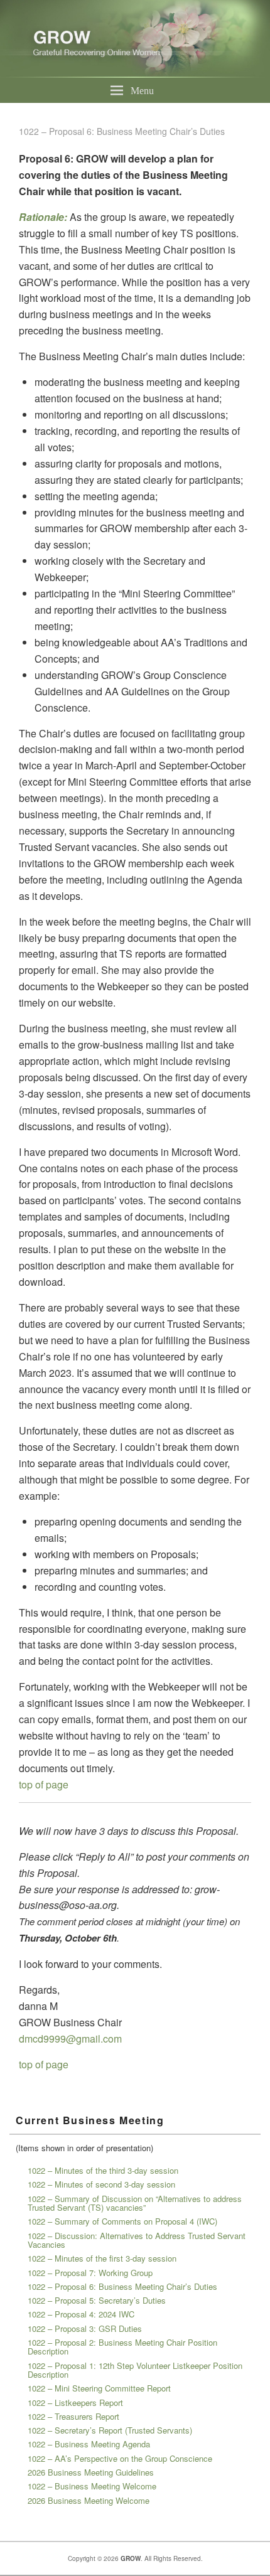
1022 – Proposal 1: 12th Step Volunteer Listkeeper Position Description (135, 2370)
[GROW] (135, 74)
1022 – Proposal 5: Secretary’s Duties (97, 2300)
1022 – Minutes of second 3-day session (101, 2184)
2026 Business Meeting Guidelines (91, 2472)
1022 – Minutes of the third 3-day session (103, 2170)
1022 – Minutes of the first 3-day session (102, 2258)
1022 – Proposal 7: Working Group (90, 2273)
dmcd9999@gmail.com (70, 2039)
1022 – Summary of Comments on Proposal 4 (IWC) (122, 2221)
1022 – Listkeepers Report (75, 2402)
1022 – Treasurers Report (73, 2416)
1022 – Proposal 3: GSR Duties (85, 2328)
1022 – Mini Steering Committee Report (99, 2388)
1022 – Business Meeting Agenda (89, 2444)
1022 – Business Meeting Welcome (92, 2486)
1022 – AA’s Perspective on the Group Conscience (120, 2458)
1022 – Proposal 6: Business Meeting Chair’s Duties (122, 2286)
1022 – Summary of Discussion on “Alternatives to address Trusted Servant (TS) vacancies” (135, 2203)
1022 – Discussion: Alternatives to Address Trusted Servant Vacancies (137, 2240)
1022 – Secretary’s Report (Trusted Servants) (110, 2430)
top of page (44, 1784)
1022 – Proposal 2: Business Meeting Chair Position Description (122, 2347)
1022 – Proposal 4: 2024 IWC (81, 2314)
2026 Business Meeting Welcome (89, 2500)
